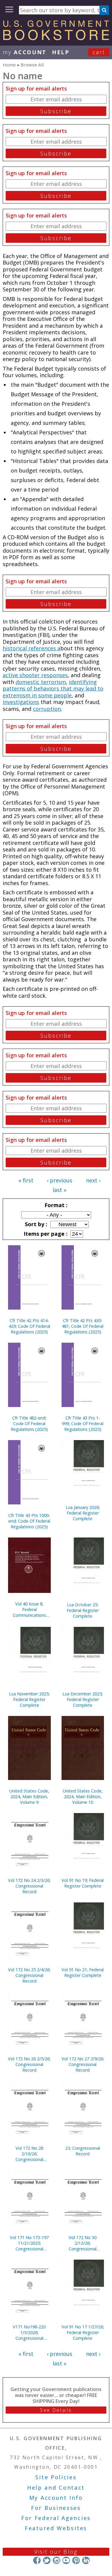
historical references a (32, 648)
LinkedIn (86, 2560)
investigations (21, 702)
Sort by (35, 1224)
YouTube (66, 2560)
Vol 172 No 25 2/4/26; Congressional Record (29, 1975)
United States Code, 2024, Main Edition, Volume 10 (83, 1797)
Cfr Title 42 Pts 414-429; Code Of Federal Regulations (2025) (29, 1326)
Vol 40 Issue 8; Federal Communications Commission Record (29, 1609)
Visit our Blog (56, 2552)
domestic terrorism (41, 682)
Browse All (32, 65)
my (25, 52)
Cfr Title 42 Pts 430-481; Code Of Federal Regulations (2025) (83, 1326)
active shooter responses (35, 675)
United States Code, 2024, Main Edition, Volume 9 (29, 1797)
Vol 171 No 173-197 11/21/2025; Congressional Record (29, 2243)
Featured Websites (56, 2528)
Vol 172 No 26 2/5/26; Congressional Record (29, 2064)
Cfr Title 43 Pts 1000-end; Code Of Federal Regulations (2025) (29, 1521)
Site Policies (56, 2477)
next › (93, 1180)
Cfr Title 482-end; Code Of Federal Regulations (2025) (29, 1424)
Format (55, 1205)
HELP (61, 52)
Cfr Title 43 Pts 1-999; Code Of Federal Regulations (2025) (83, 1424)
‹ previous (60, 1180)
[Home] (56, 38)
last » (59, 1190)
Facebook (37, 2560)
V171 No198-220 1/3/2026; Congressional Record (29, 2332)
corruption (47, 709)
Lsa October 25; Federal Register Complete (83, 1610)
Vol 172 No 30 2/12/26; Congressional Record (83, 2243)
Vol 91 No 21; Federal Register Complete (83, 1972)
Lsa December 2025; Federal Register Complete (83, 1699)
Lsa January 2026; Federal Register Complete (83, 1513)
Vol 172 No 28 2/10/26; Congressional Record (29, 2154)
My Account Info (56, 2498)
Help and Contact (56, 2488)
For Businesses (56, 2508)
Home (9, 65)
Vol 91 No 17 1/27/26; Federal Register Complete (83, 2332)
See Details (56, 2410)
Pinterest (76, 2560)
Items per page (45, 1234)
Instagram (56, 2560)
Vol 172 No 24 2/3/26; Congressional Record (29, 1886)
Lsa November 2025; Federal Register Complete (29, 1699)
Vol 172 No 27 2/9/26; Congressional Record (83, 2064)
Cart (99, 52)
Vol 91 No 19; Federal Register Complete (83, 1883)
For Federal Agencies (56, 2518)
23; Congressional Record (83, 2151)
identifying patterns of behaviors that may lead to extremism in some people (53, 689)
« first (26, 1180)
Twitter (47, 2560)
